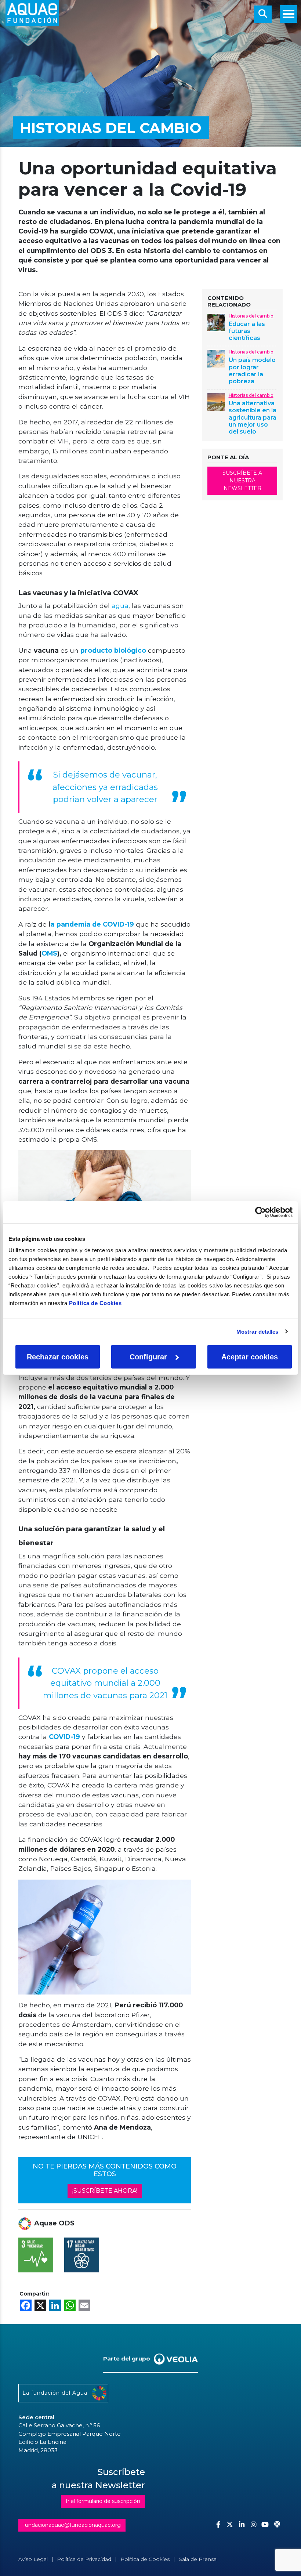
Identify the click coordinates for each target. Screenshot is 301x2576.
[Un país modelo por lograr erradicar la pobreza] (216, 358)
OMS (49, 953)
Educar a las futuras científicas (247, 331)
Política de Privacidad (84, 2559)
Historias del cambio (251, 316)
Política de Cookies (95, 1303)
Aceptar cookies (250, 1357)
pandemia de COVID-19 (92, 924)
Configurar (148, 1357)
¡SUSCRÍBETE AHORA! (105, 2191)
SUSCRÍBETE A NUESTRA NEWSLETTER (242, 481)
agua (119, 606)
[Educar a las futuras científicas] (216, 322)
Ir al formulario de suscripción (103, 2501)
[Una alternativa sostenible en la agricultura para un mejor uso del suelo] (216, 401)
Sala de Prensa (198, 2559)
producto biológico (113, 650)
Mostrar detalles (258, 1331)
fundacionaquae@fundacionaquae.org (72, 2525)
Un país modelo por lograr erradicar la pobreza (252, 371)
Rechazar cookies (58, 1357)
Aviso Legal (33, 2559)
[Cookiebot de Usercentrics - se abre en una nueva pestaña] (260, 1212)
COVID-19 (64, 1737)
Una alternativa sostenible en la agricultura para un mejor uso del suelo (253, 417)
